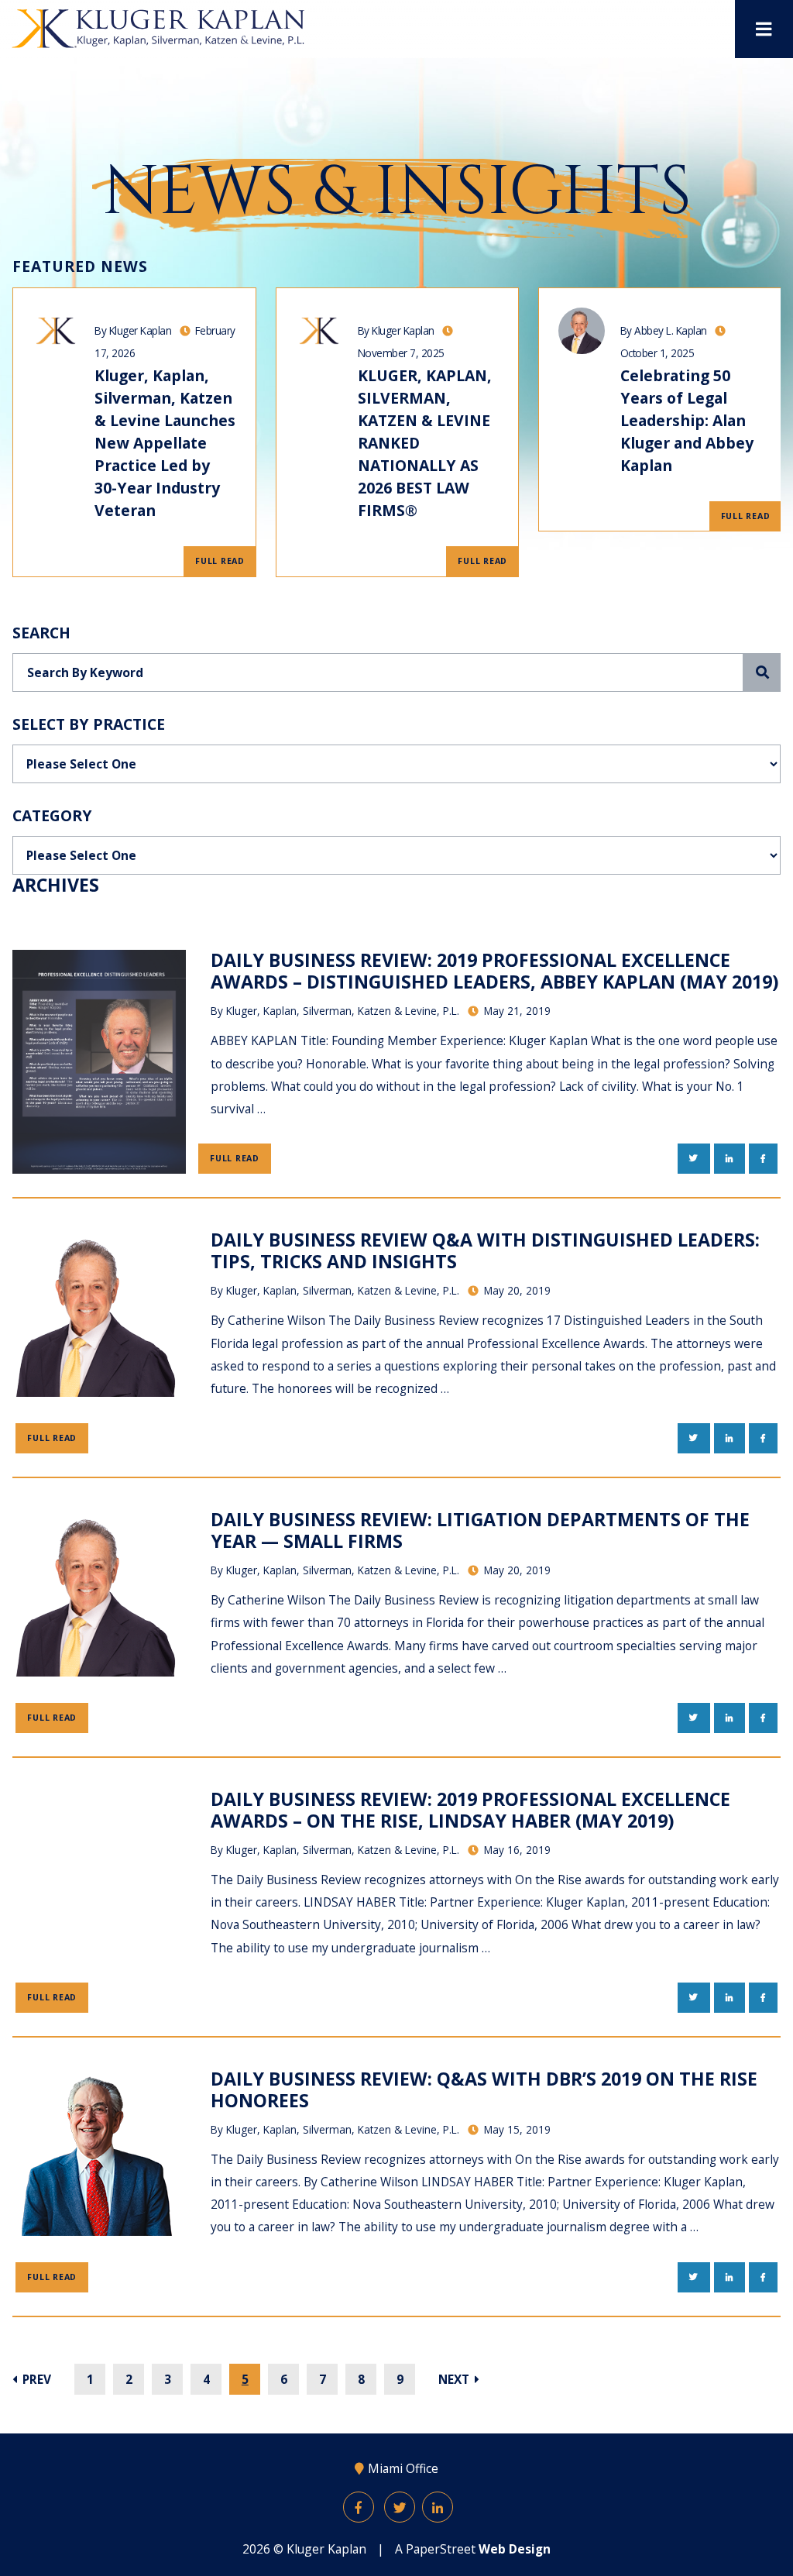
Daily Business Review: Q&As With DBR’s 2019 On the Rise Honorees (484, 2089)
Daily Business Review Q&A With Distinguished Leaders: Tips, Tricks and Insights (485, 1250)
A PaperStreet (473, 2549)
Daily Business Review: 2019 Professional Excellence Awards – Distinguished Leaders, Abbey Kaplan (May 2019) (494, 971)
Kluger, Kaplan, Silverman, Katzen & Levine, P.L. (343, 1011)
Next (455, 2379)
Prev (35, 2379)
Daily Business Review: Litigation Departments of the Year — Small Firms (480, 1530)
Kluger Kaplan (326, 2549)
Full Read (220, 561)
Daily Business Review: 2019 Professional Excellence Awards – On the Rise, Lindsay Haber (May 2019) (470, 1810)
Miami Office (403, 2468)
